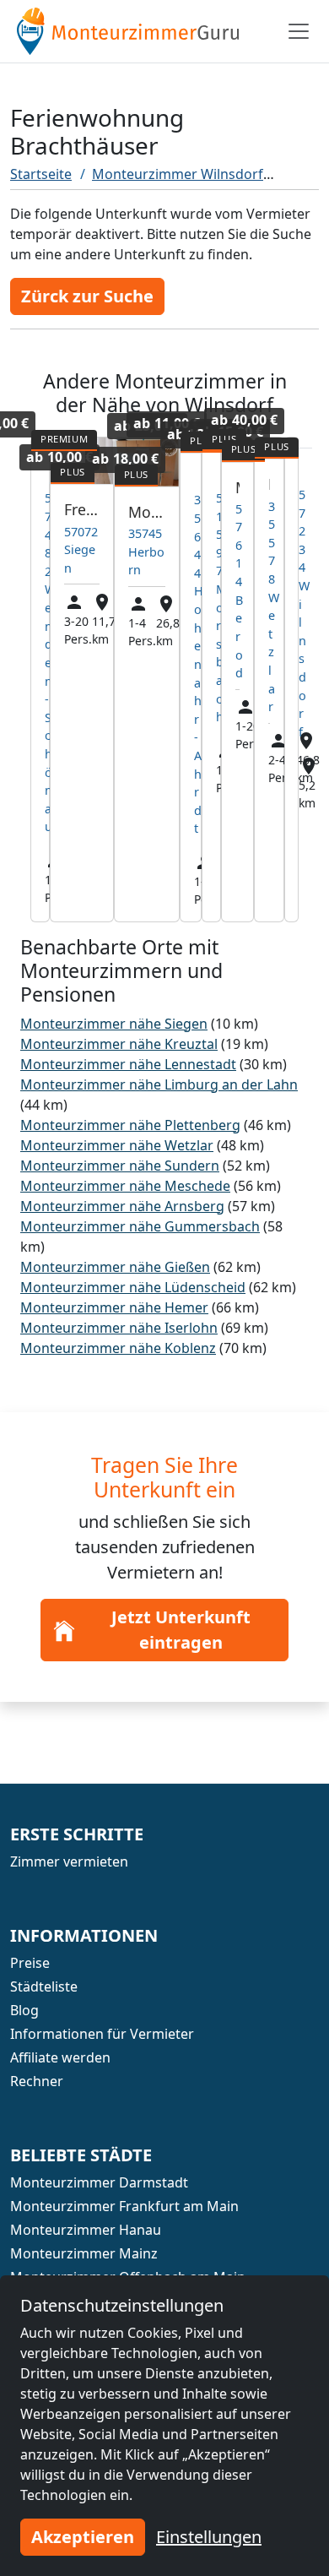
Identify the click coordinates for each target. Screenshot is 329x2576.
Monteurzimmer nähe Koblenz (118, 1348)
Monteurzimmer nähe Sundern (120, 1166)
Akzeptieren (83, 2537)
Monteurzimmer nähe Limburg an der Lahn (159, 1084)
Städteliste (44, 1986)
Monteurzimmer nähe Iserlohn (119, 1328)
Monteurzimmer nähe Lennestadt (128, 1064)
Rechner (37, 2081)
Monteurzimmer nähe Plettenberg (130, 1125)
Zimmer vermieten (69, 1861)
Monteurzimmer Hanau (86, 2230)
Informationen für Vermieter (102, 2034)
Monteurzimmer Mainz (84, 2253)
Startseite (41, 174)
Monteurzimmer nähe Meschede (125, 1186)
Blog (24, 2010)
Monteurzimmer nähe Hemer (114, 1307)
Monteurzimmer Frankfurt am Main (124, 2206)
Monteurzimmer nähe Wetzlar (117, 1145)
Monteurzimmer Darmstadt (99, 2182)
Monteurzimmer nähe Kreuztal (119, 1044)
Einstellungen (209, 2537)
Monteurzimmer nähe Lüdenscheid (133, 1287)
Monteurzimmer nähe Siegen (114, 1024)
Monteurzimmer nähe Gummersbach (140, 1226)
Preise (30, 1963)
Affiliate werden (60, 2057)
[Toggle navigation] (299, 31)
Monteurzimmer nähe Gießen (115, 1267)
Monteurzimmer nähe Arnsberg (122, 1206)
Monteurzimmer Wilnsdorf (178, 174)
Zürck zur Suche (87, 296)
